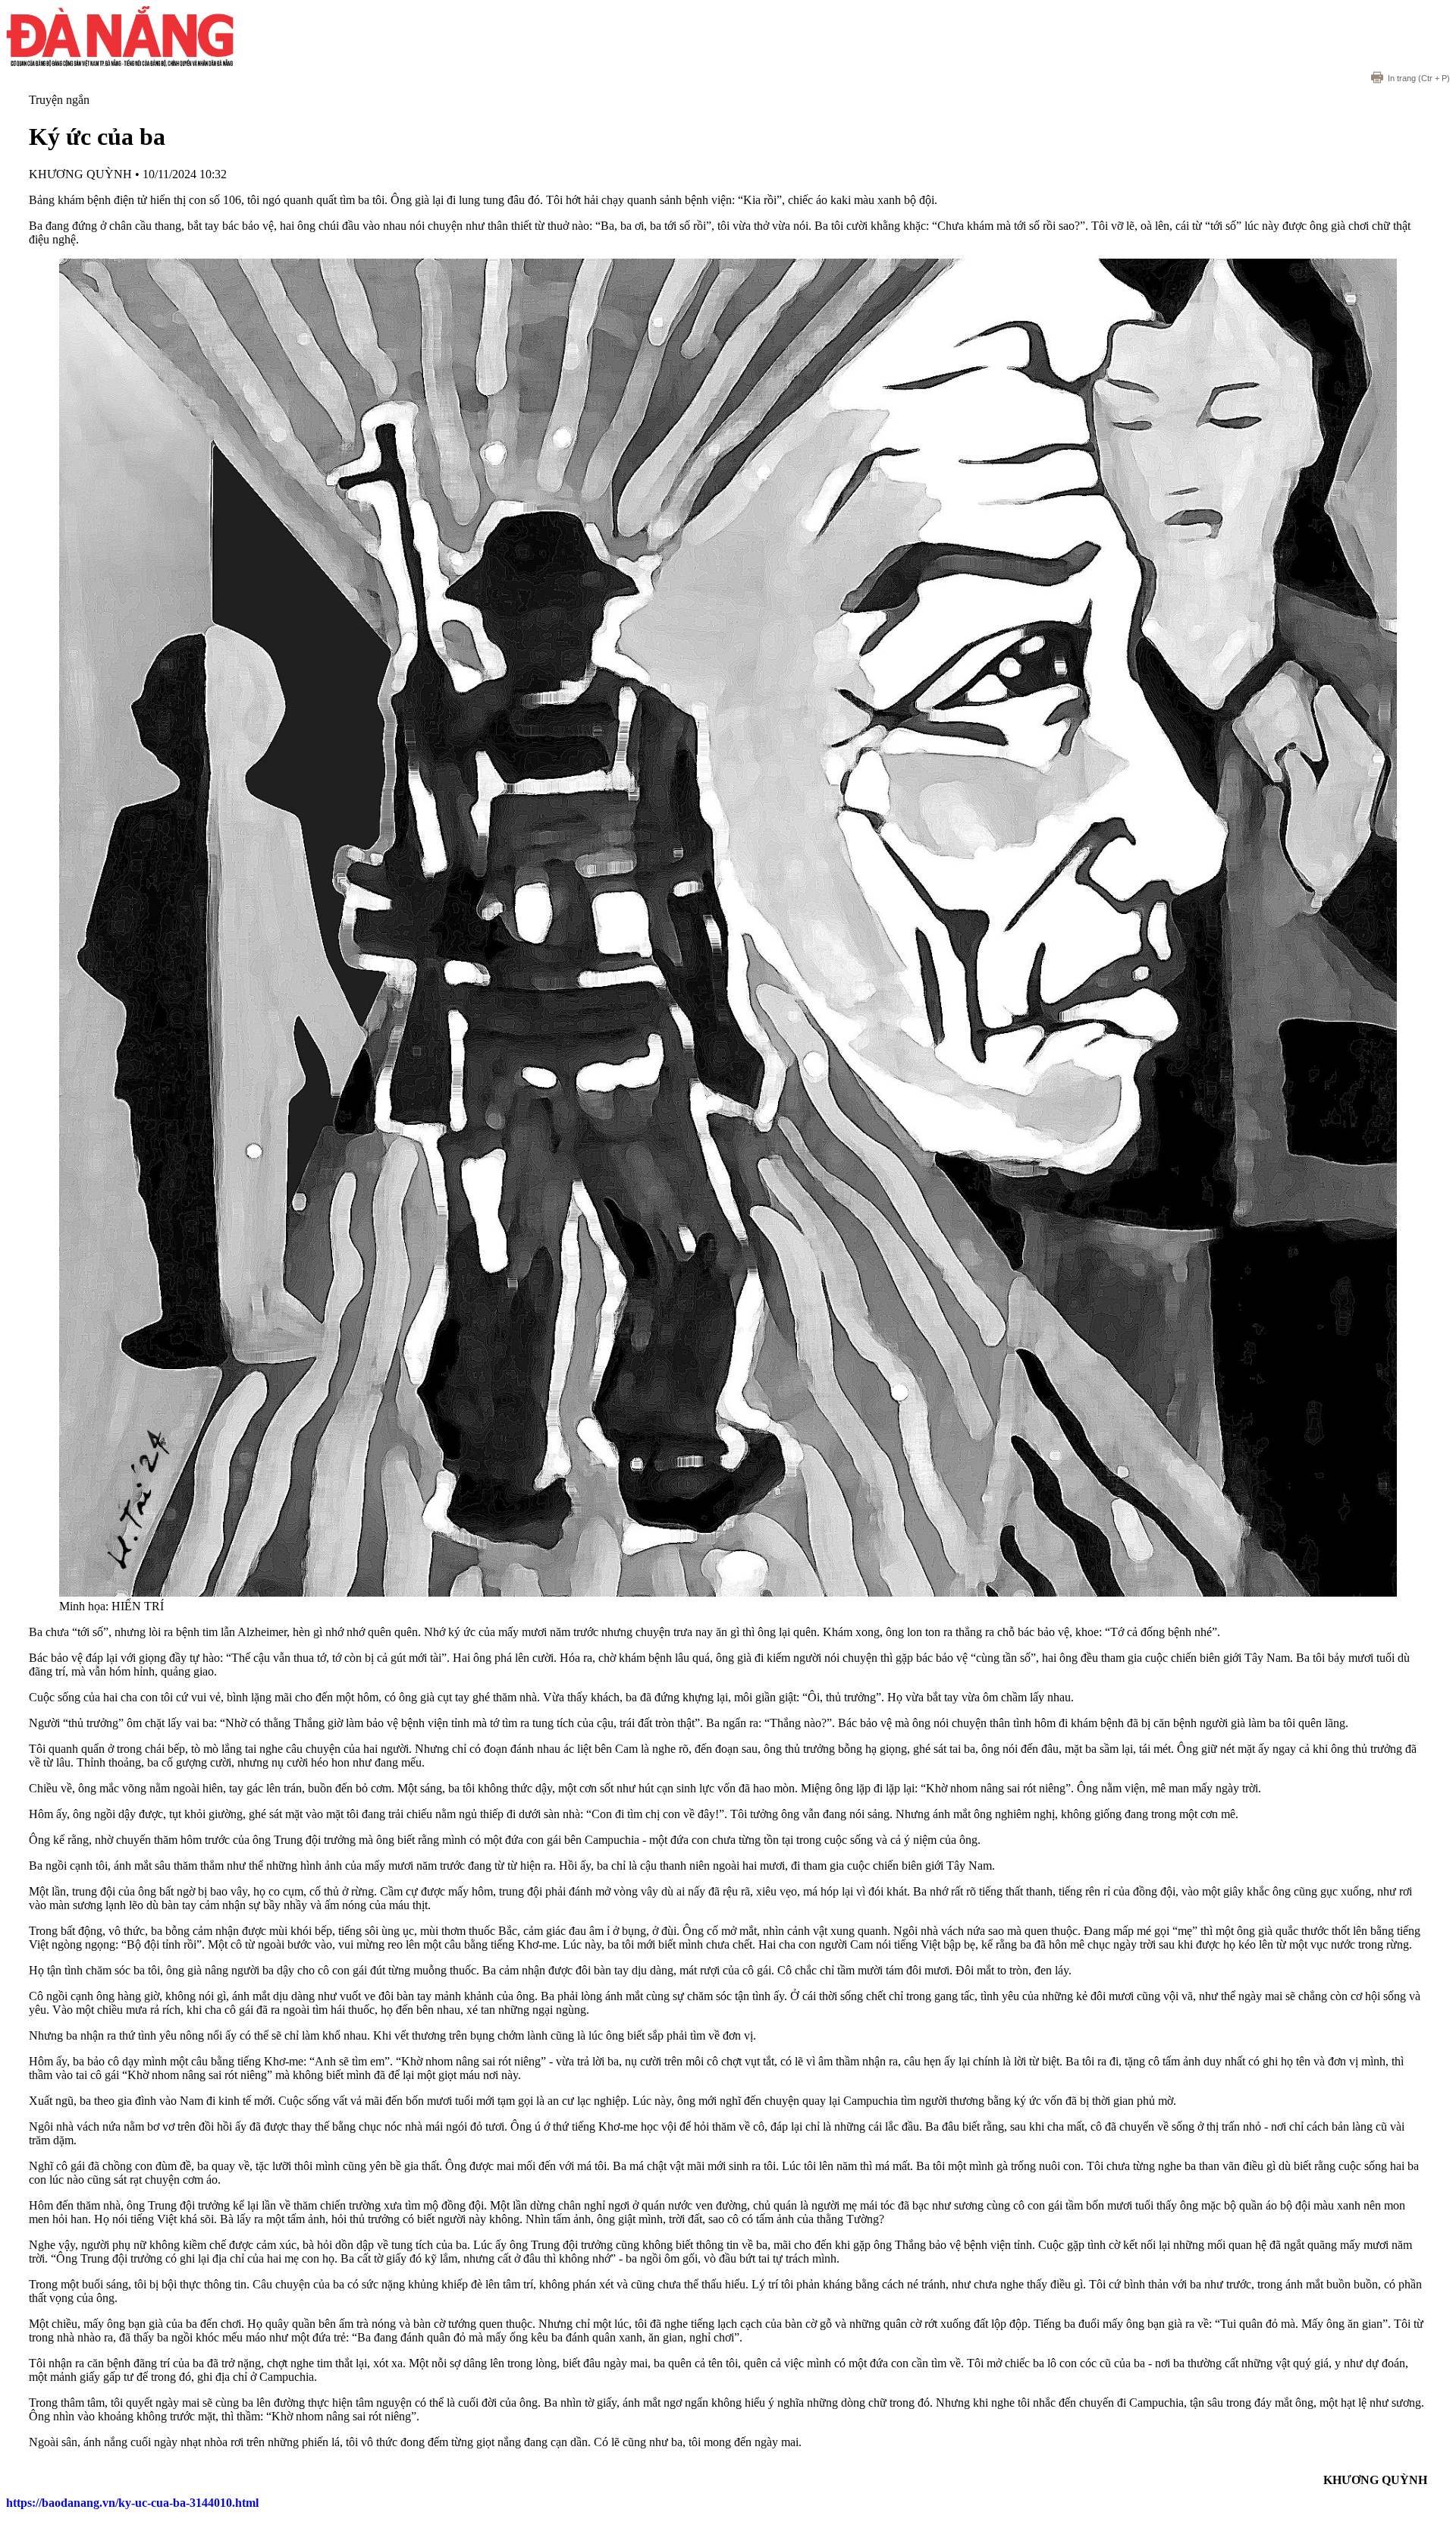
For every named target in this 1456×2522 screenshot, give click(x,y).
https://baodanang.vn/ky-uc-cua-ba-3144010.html (132, 2503)
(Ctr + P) (1419, 78)
